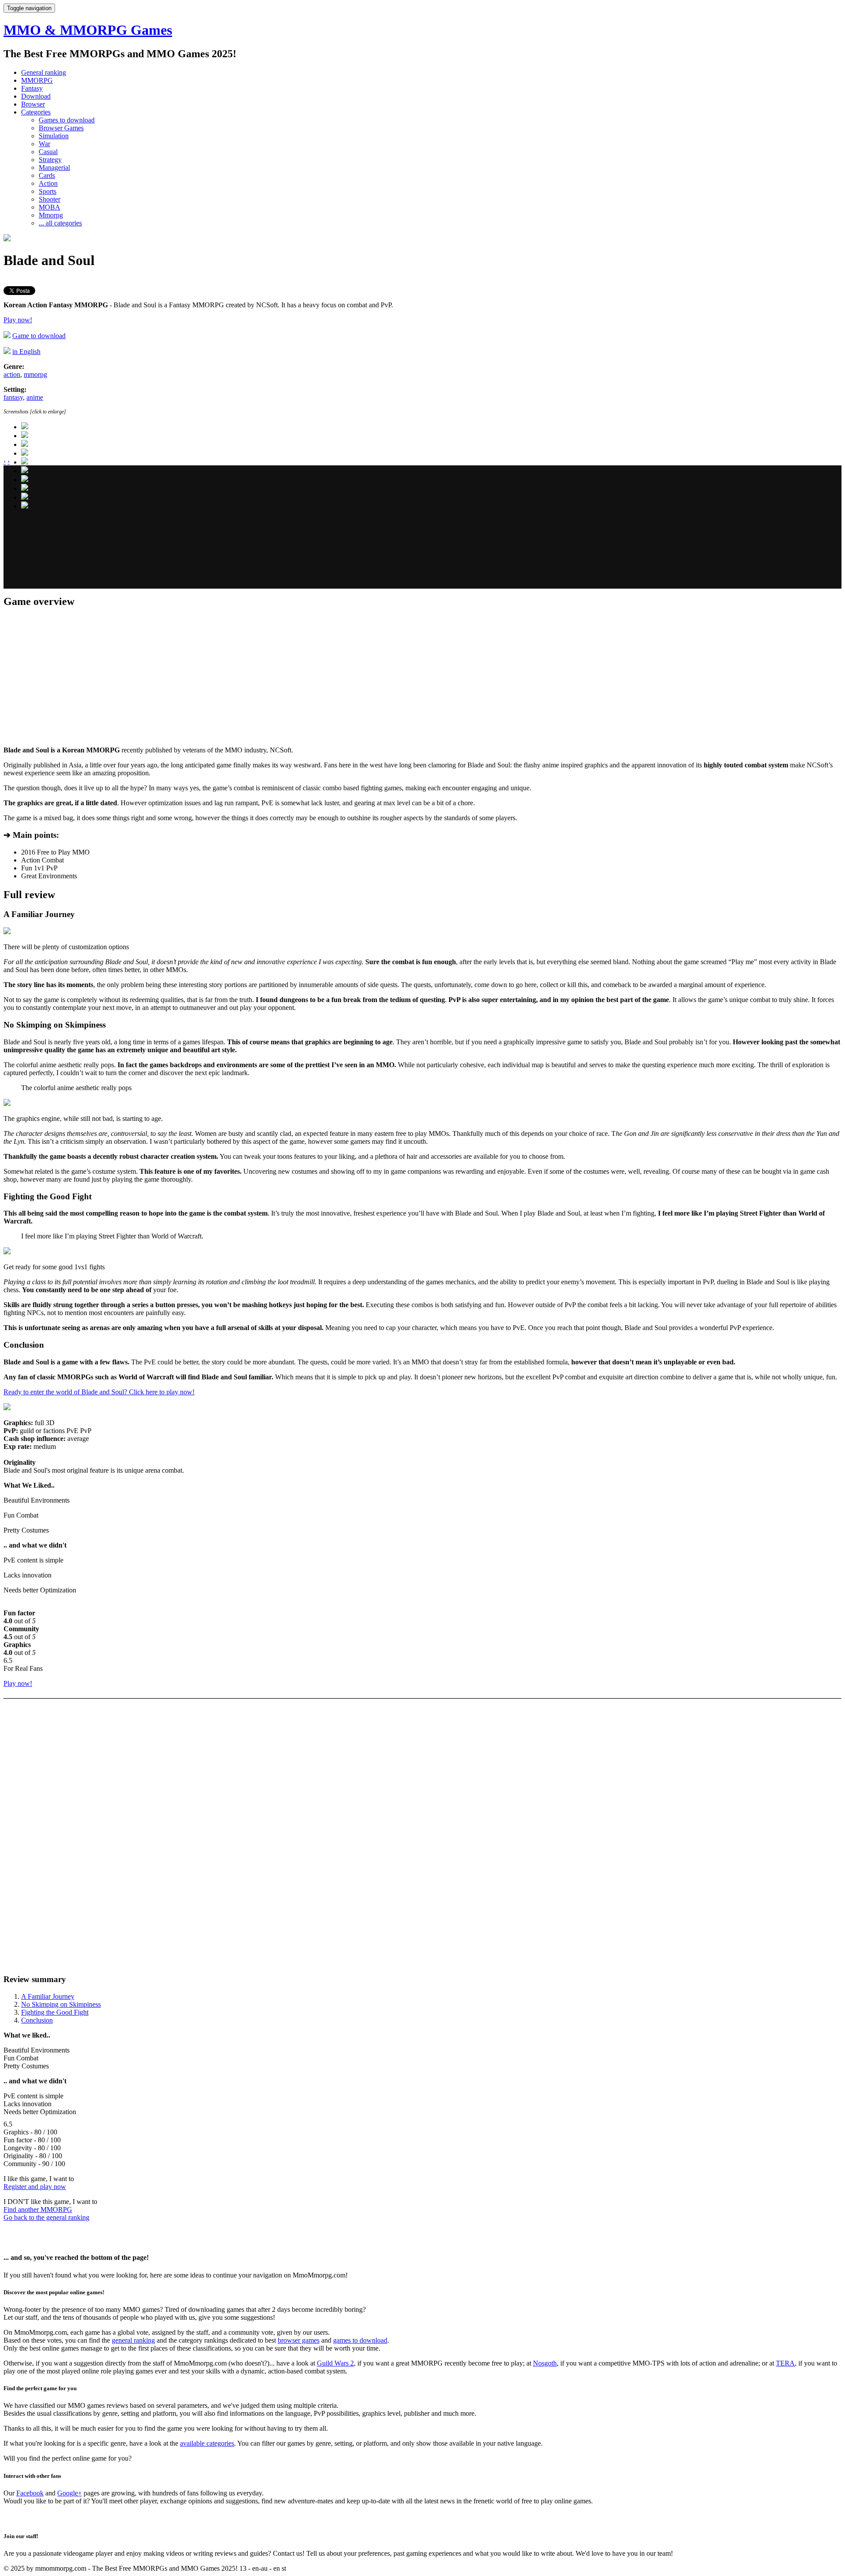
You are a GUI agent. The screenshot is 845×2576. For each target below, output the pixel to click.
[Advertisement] (268, 527)
